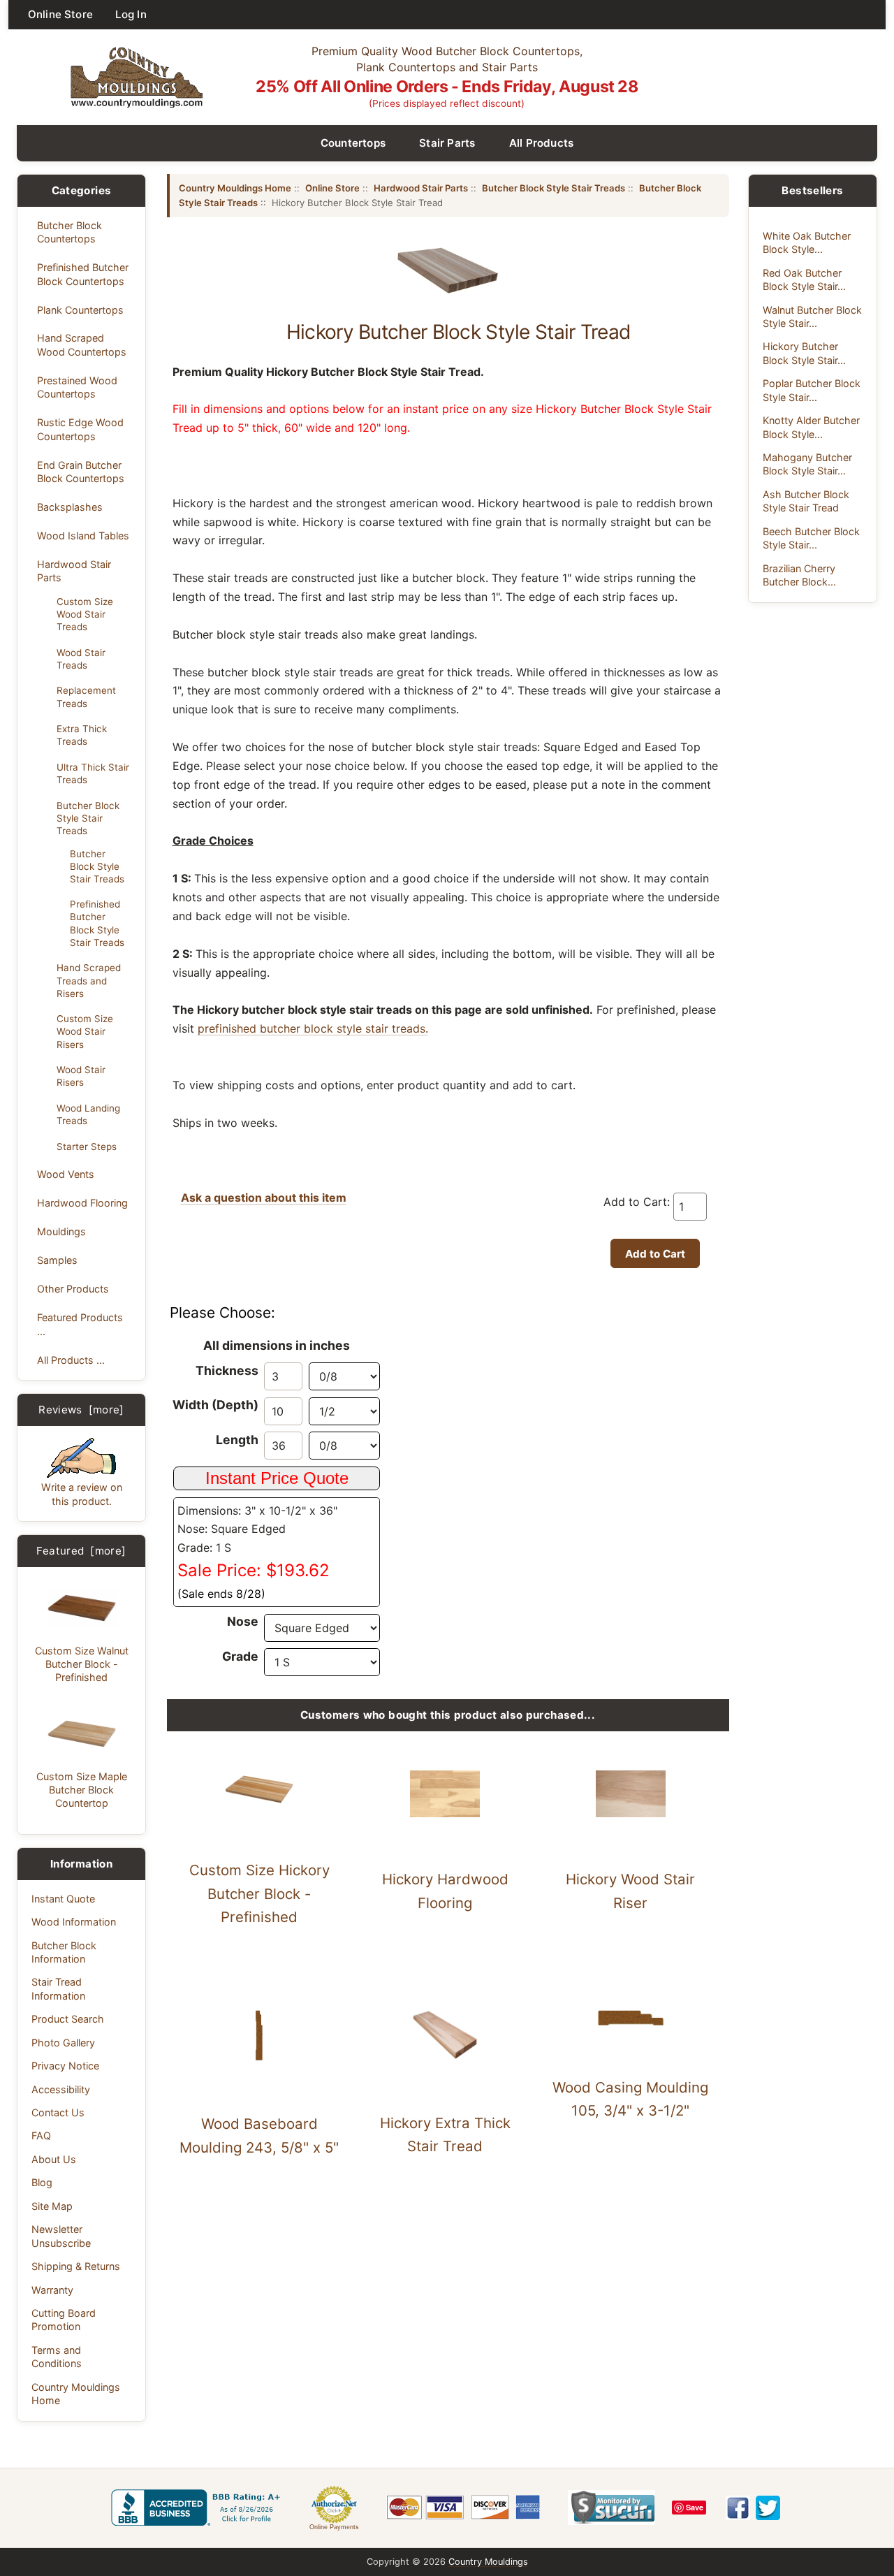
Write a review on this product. (82, 1494)
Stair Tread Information (58, 1988)
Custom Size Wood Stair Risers (85, 1031)
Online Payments (334, 2527)
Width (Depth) (215, 1405)
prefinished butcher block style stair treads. (313, 1028)
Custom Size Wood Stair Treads (85, 614)
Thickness (227, 1370)
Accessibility (61, 2089)
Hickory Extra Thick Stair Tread (445, 2135)
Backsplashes (70, 507)
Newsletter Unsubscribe (61, 2236)
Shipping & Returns (76, 2266)
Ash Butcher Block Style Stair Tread (806, 501)
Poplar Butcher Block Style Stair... (812, 390)
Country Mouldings (488, 2562)
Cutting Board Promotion (64, 2320)
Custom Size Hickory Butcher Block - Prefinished (259, 1894)
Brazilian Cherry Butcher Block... (799, 575)
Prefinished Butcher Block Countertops (83, 274)
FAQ (41, 2135)
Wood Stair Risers (81, 1076)
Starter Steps (87, 1147)
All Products (542, 143)
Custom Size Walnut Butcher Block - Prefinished (82, 1664)
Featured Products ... (80, 1324)
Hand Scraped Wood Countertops (82, 344)
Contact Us (58, 2112)
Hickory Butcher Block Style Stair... (804, 353)
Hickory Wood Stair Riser (630, 1891)
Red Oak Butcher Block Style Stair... (804, 279)
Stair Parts (447, 143)
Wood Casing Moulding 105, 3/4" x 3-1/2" (630, 2099)
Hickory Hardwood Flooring (445, 1891)
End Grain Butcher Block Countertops (81, 472)
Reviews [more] (81, 1410)
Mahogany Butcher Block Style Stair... (807, 464)
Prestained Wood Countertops (77, 387)
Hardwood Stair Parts (74, 571)
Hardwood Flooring (82, 1203)
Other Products (73, 1289)
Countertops (353, 143)
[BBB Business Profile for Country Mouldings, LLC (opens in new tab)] (198, 2508)
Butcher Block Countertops (69, 232)
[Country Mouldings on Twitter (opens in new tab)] (768, 2508)
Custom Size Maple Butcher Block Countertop (82, 1790)
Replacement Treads (86, 697)
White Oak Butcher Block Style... (807, 242)
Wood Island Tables (83, 536)
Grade (240, 1656)
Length (237, 1440)
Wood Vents (66, 1174)
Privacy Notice (65, 2066)
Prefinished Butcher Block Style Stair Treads (97, 923)
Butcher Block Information (64, 1952)
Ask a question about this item (264, 1198)
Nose (243, 1621)
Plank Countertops (80, 310)
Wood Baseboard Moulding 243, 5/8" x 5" (259, 2135)
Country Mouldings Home (76, 2394)
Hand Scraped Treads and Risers (89, 980)
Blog (42, 2182)
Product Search (68, 2019)
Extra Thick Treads (82, 735)
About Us (54, 2159)
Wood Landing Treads (88, 1114)
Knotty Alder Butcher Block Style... (811, 427)
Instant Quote (63, 1899)
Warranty (52, 2290)
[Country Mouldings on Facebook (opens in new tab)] (738, 2508)
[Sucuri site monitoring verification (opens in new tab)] (611, 2508)
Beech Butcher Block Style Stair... (811, 538)
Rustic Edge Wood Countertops (80, 429)
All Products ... (71, 1360)
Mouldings (61, 1231)
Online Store (60, 14)
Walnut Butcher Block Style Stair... (812, 316)
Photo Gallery (63, 2043)
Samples (57, 1260)
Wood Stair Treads (81, 659)
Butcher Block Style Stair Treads (88, 818)
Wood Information (74, 1922)
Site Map (52, 2206)
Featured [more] (81, 1551)
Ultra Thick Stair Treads (93, 773)
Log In (131, 14)
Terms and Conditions (57, 2357)
